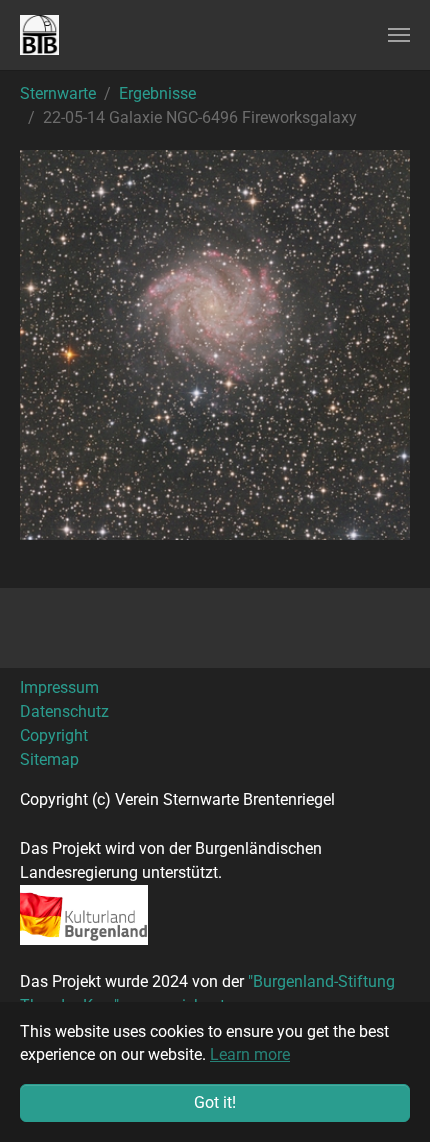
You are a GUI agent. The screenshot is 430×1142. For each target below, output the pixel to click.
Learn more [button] (250, 1054)
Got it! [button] (215, 1102)
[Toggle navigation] (399, 35)
